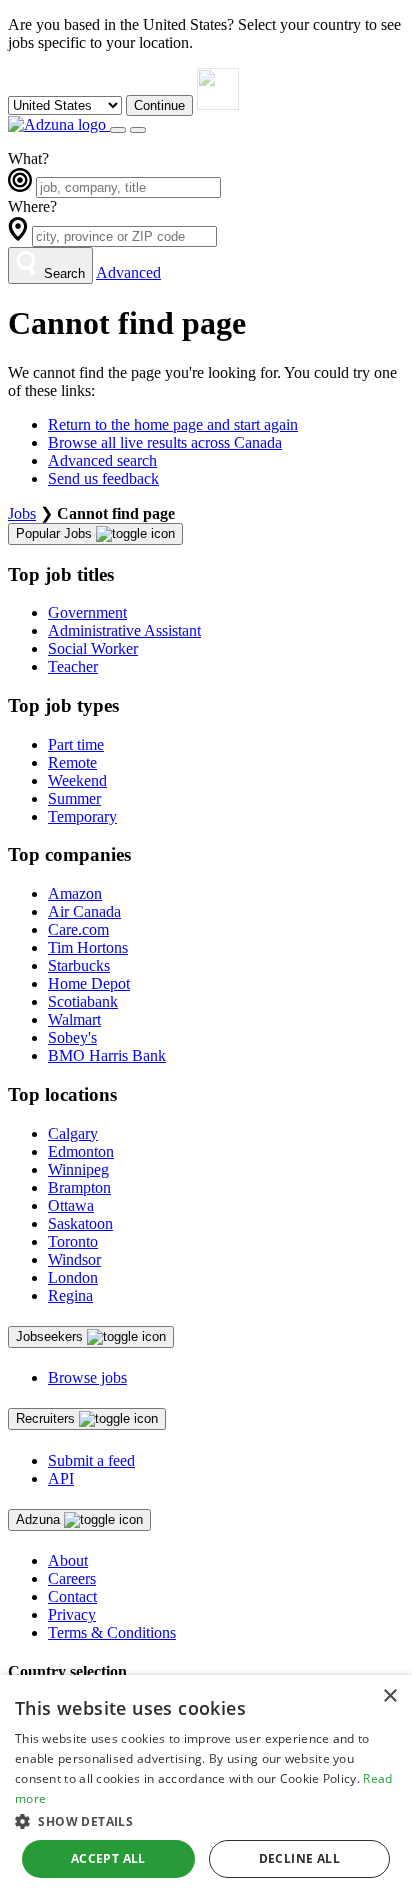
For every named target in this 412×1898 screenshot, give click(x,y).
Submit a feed (91, 1460)
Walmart (74, 1019)
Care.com (78, 929)
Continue (159, 105)
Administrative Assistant (124, 630)
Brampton (79, 1187)
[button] (206, 1820)
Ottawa (71, 1205)
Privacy (72, 1614)
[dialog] (206, 1786)
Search (62, 273)
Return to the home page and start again (173, 424)
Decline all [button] (299, 1858)
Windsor (74, 1259)
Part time (76, 744)
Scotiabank (83, 1001)
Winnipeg (78, 1169)
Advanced (128, 272)
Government (87, 612)
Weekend (77, 780)
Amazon (75, 893)
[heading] (95, 534)
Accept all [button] (108, 1858)
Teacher (73, 666)
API (61, 1478)
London (73, 1277)
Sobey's (72, 1037)
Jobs (22, 513)
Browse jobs (87, 1377)
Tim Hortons (88, 947)
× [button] (389, 1696)
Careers (72, 1578)
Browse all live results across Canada (165, 442)
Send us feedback (103, 478)
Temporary (82, 816)
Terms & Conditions (112, 1632)
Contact (72, 1596)
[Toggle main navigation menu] (138, 130)
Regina (70, 1295)
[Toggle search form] (118, 130)
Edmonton (81, 1151)
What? (28, 158)
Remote (72, 762)
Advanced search (102, 460)
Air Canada (84, 911)
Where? (32, 206)
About (68, 1560)
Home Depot (89, 983)
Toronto (73, 1241)
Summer (74, 798)
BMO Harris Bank (107, 1055)
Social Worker (93, 648)
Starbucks (79, 965)
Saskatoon (80, 1223)
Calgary (73, 1133)
